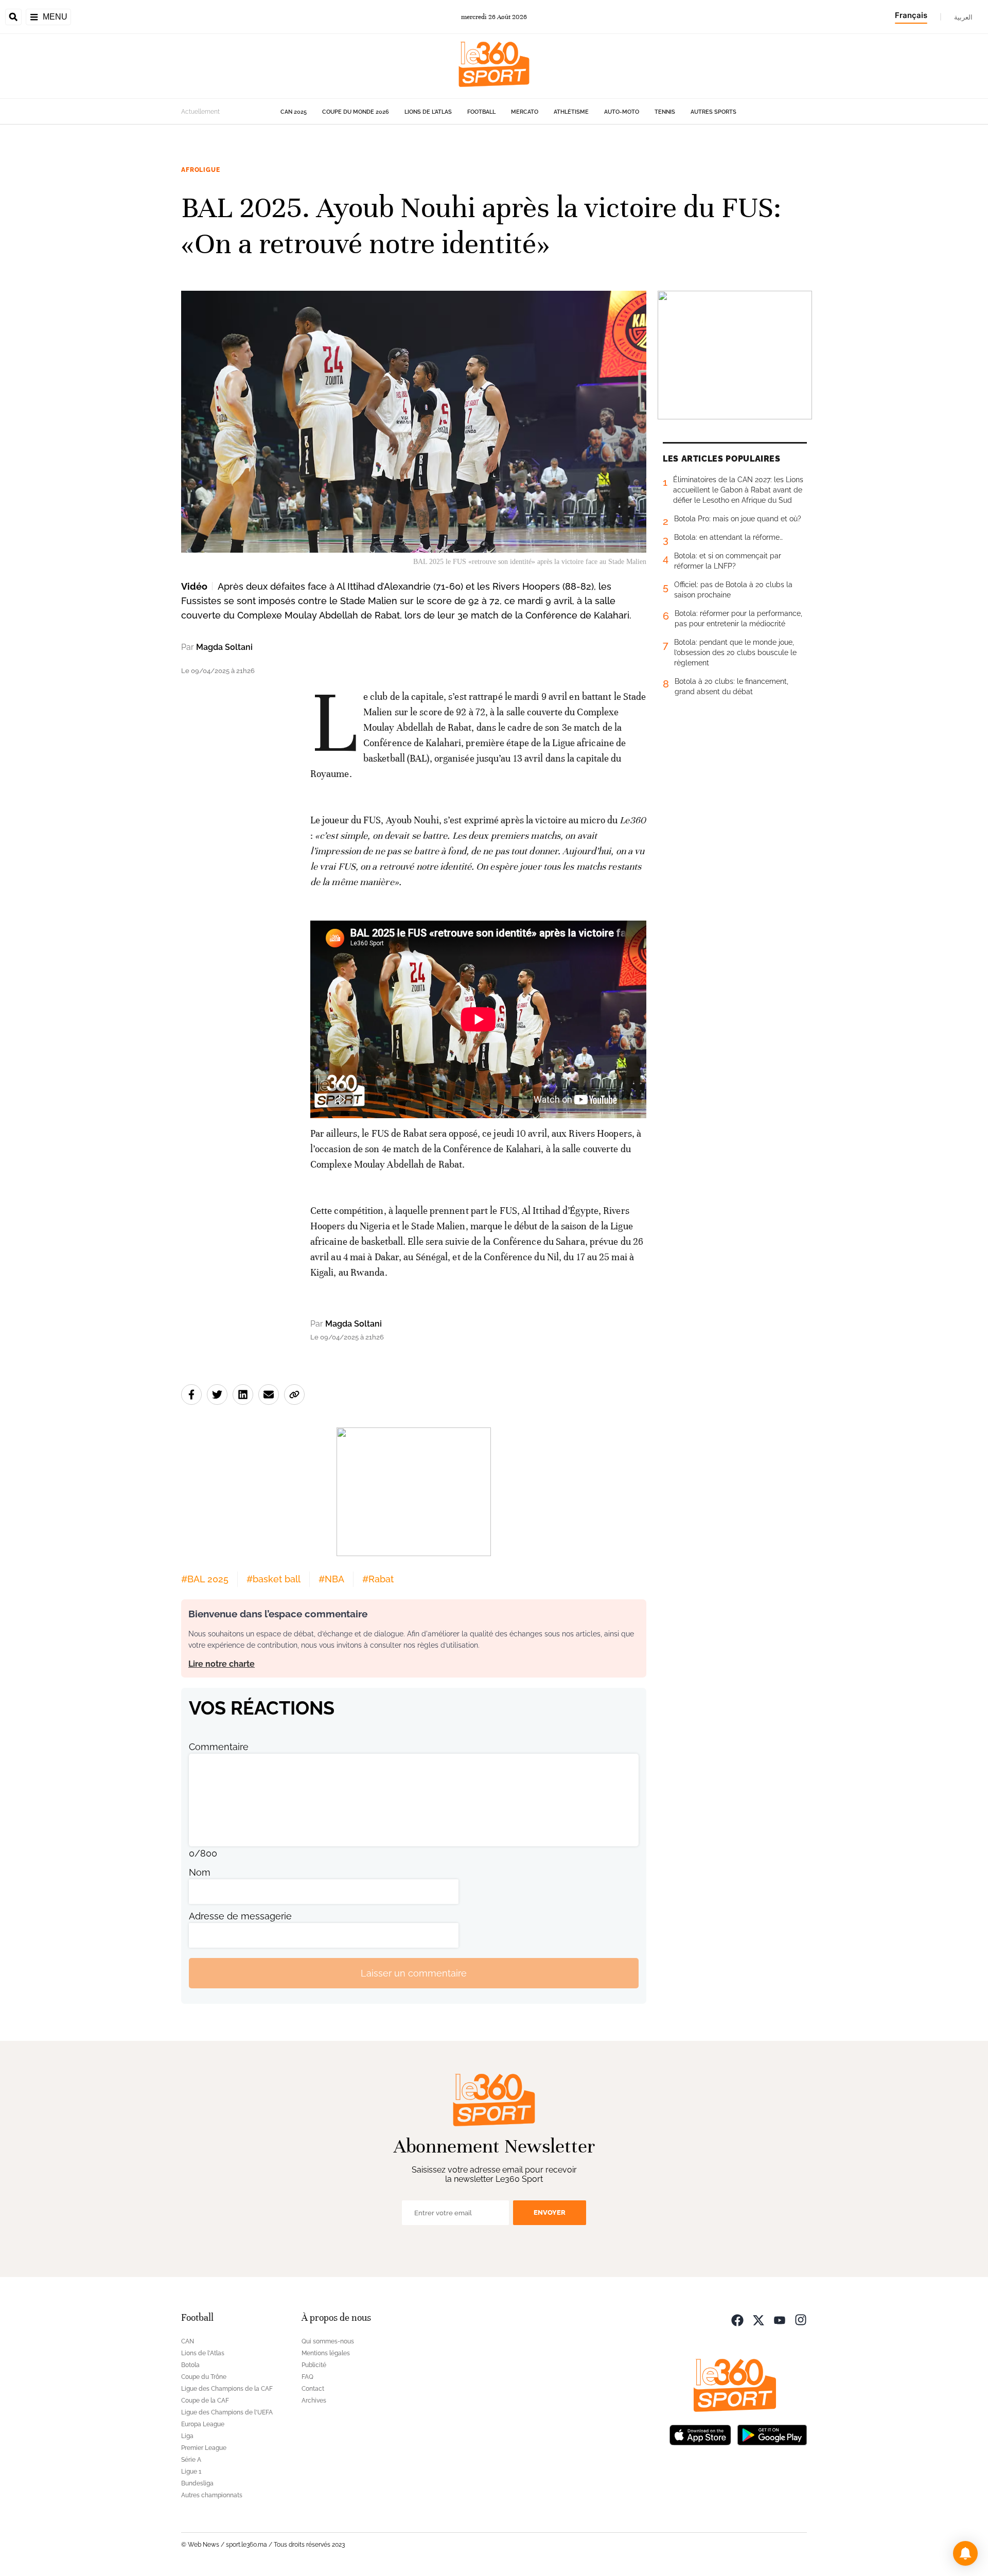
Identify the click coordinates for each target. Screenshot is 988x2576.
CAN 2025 (294, 112)
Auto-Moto (622, 112)
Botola (190, 2365)
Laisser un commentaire (414, 1973)
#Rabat (378, 1579)
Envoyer (550, 2212)
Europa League (203, 2424)
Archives (314, 2401)
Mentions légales (326, 2353)
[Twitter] (758, 2319)
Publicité (314, 2365)
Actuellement (200, 112)
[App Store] (700, 2434)
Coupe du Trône (204, 2377)
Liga (187, 2436)
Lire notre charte (222, 1664)
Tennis (665, 112)
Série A (191, 2460)
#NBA (331, 1579)
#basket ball (274, 1579)
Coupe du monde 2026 (356, 112)
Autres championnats (212, 2495)
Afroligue (201, 170)
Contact (313, 2389)
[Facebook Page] (737, 2319)
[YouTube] (780, 2319)
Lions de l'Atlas (428, 112)
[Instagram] (801, 2319)
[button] (965, 2553)
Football (481, 112)
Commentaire (219, 1747)
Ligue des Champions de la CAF (227, 2389)
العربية (963, 17)
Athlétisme (571, 112)
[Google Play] (772, 2434)
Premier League (204, 2448)
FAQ (307, 2377)
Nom (200, 1872)
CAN (188, 2341)
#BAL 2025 (205, 1579)
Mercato (525, 112)
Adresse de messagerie (240, 1916)
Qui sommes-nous (328, 2341)
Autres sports (713, 112)
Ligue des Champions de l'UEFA (227, 2412)
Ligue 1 (191, 2472)
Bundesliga (197, 2483)
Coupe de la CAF (205, 2401)
